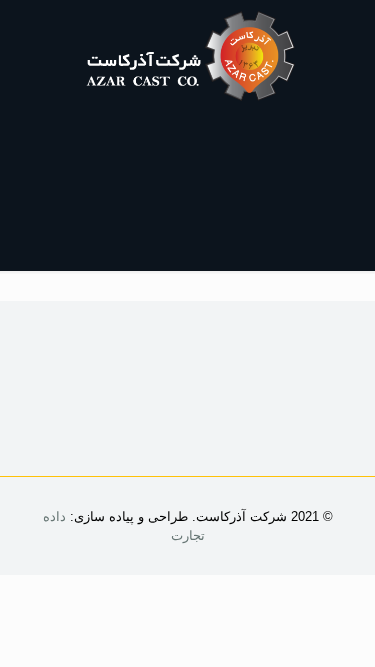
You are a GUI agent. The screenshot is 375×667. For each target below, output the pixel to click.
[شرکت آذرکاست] (187, 55)
